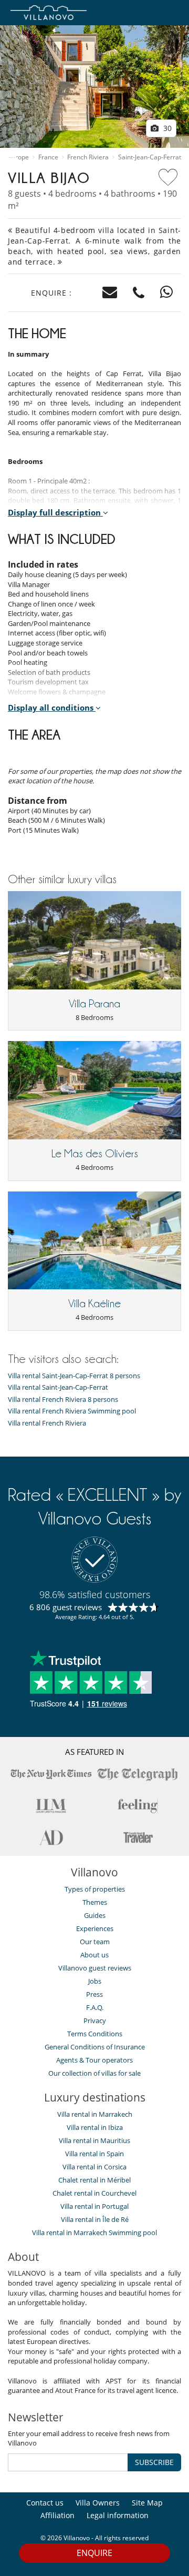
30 (166, 128)
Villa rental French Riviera (47, 1423)
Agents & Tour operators (94, 2060)
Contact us (45, 2503)
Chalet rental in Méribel (94, 2180)
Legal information (118, 2515)
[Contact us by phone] (139, 293)
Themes (95, 1902)
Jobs (95, 1981)
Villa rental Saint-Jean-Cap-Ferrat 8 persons (74, 1376)
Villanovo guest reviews (95, 1968)
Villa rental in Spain (94, 2154)
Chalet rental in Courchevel (94, 2193)
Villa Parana (94, 1004)
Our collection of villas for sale (94, 2073)
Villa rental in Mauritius (94, 2140)
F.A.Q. (95, 2007)
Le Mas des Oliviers (95, 1154)
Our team (95, 1942)
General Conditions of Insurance (95, 2047)
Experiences (95, 1928)
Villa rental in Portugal (94, 2206)
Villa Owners (98, 2503)
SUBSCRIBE (154, 2462)
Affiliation (57, 2515)
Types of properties (95, 1889)
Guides (95, 1915)
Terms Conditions (95, 2034)
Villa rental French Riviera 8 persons (63, 1400)
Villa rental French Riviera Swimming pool (72, 1411)
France (48, 157)
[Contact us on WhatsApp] (167, 293)
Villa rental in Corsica (94, 2167)
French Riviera (88, 157)
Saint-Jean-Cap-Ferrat (150, 157)
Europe (18, 157)
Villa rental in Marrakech (95, 2114)
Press (94, 1994)
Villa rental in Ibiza (95, 2127)
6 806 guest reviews (66, 1607)
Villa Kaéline (94, 1304)
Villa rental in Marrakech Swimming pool (94, 2232)
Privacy (95, 2021)
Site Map (147, 2503)
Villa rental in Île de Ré (95, 2219)
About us (94, 1955)
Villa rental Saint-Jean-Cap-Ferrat (58, 1387)
